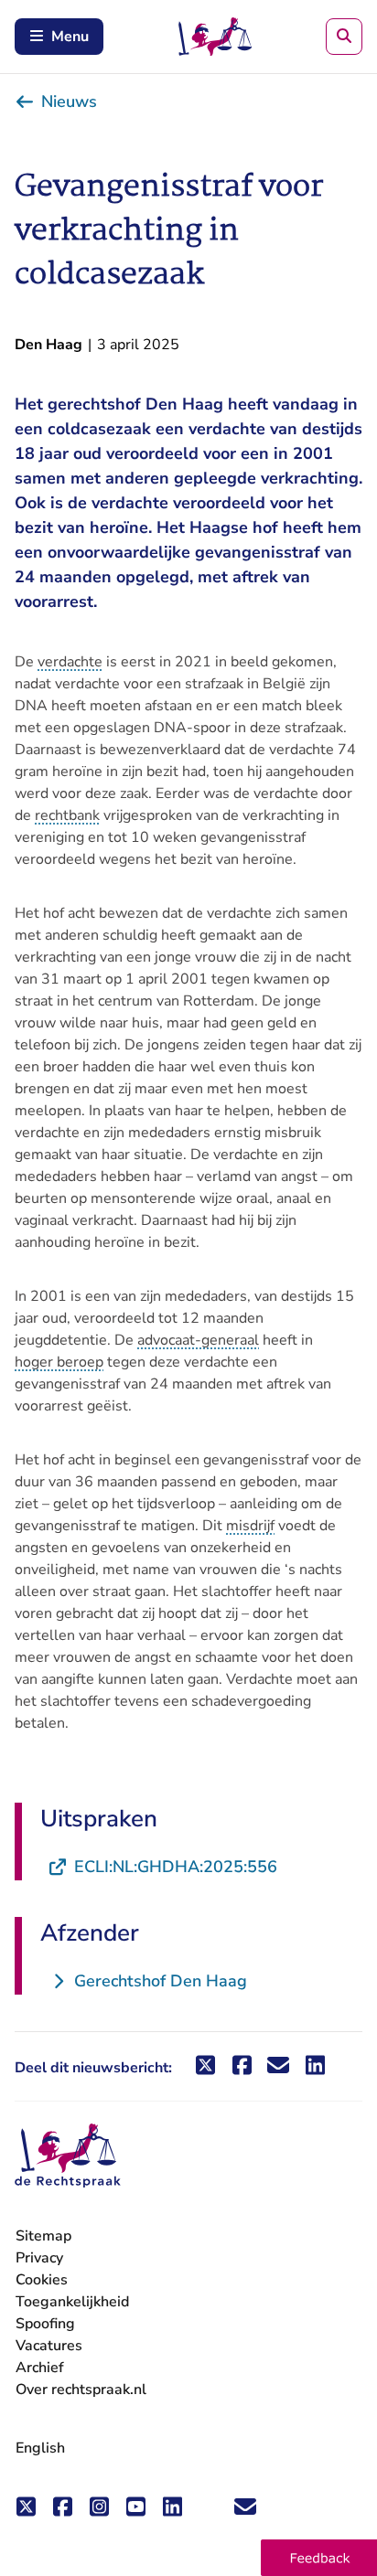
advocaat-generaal (198, 1340)
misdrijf (250, 1526)
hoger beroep (59, 1362)
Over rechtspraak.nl (81, 2390)
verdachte (70, 662)
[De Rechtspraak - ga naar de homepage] (68, 2156)
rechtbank (67, 815)
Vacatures (49, 2346)
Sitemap (43, 2236)
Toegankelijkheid (72, 2302)
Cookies (42, 2280)
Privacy (39, 2258)
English (40, 2448)
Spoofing (45, 2324)
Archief (40, 2368)
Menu (70, 37)
